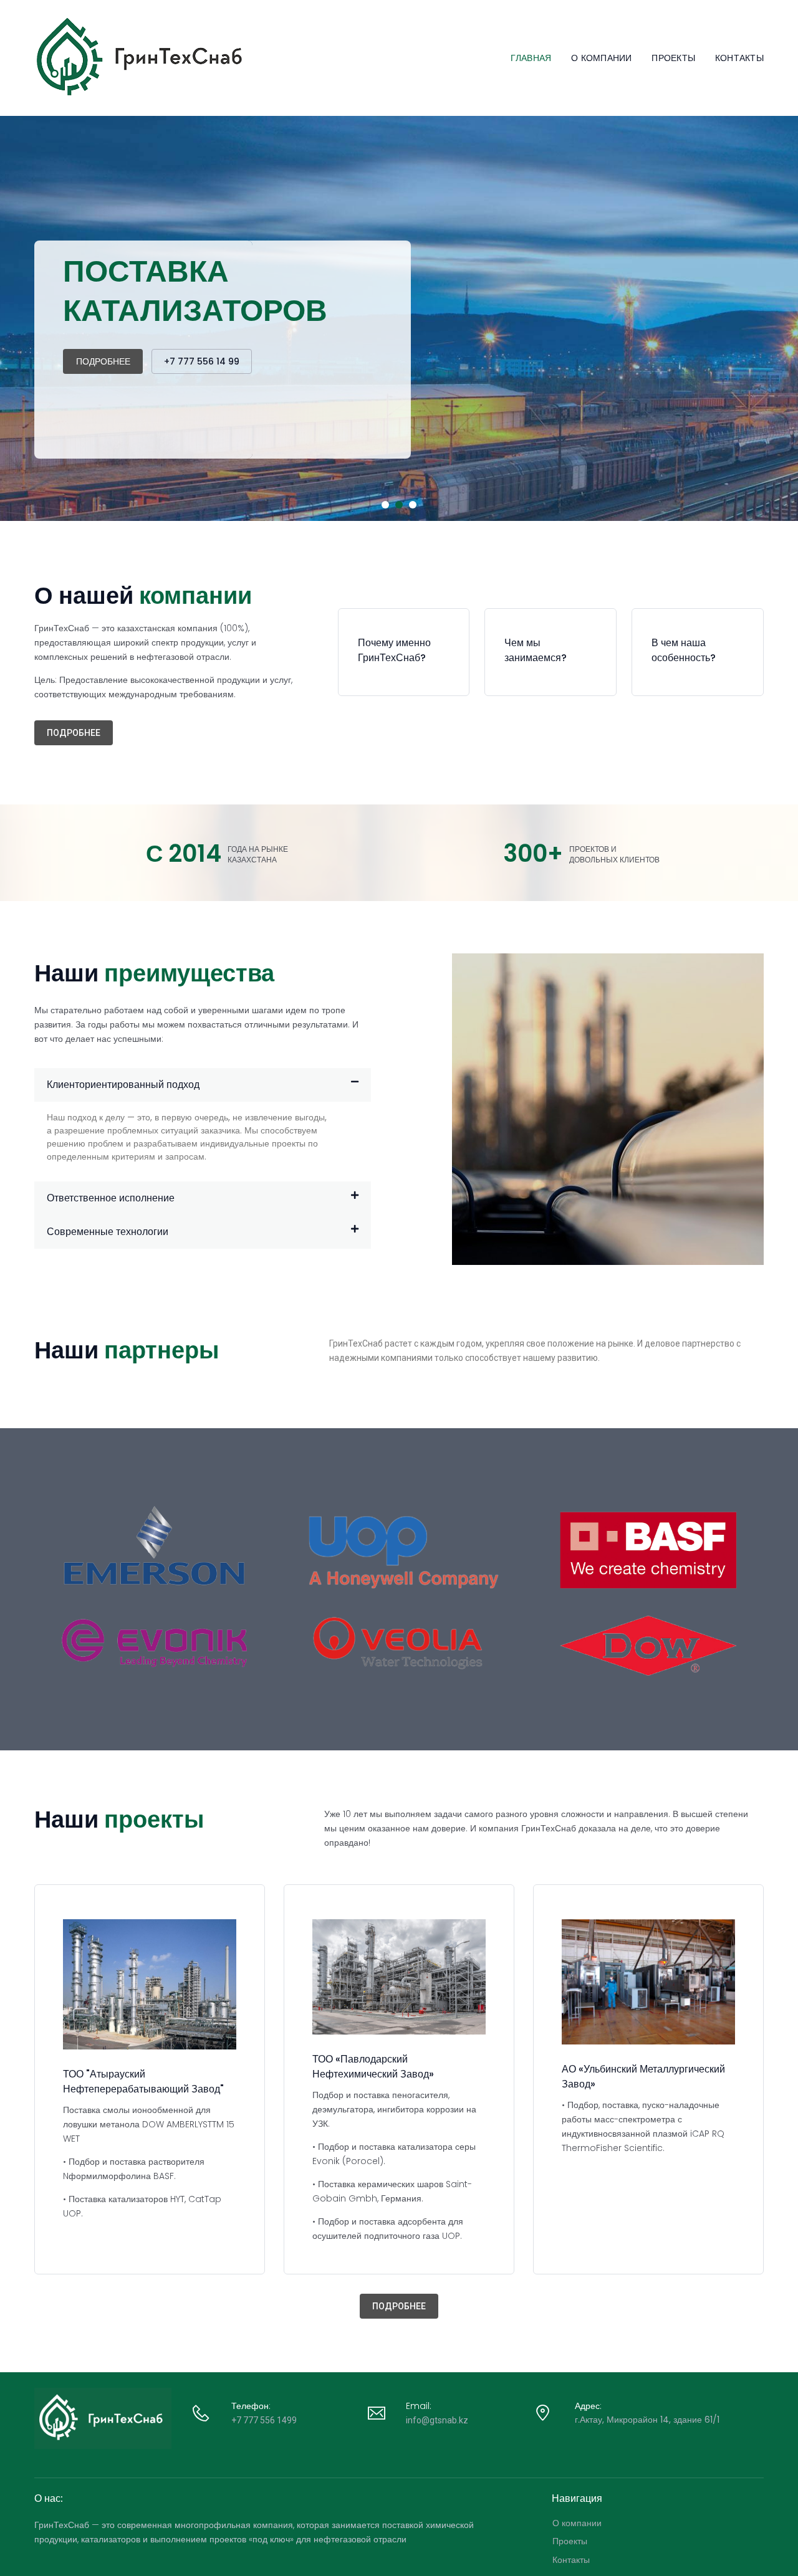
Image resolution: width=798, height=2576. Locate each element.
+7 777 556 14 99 (202, 361)
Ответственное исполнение (111, 1198)
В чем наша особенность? (684, 650)
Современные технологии (108, 1232)
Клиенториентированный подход (123, 1085)
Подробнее (103, 361)
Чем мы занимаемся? (536, 650)
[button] (74, 733)
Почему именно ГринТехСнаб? (394, 650)
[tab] (203, 1085)
